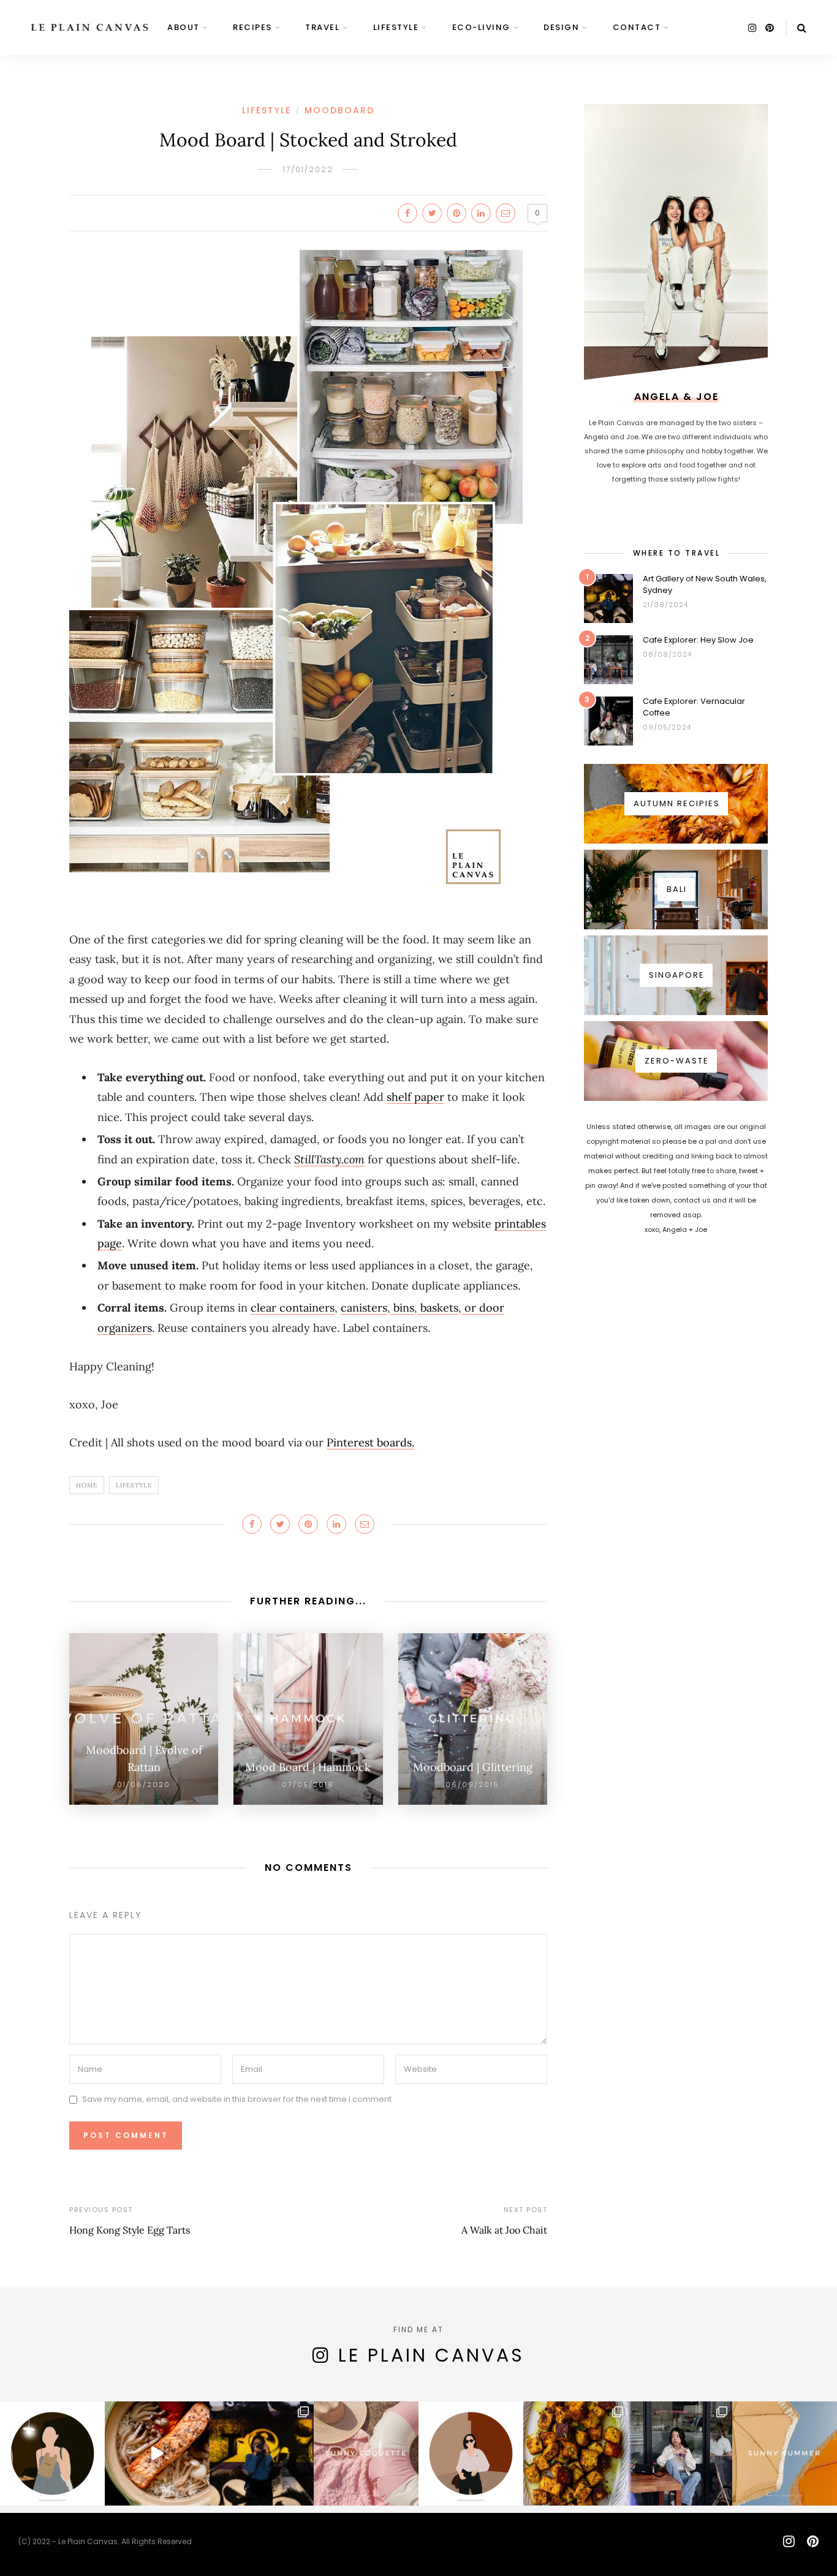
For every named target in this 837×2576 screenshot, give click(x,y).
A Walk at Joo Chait (504, 2230)
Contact (637, 27)
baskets (438, 1308)
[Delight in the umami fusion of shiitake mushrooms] (157, 2454)
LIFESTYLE (396, 27)
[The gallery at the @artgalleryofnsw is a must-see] (262, 2454)
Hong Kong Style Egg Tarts (130, 2230)
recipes (252, 27)
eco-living (481, 27)
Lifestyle (134, 1485)
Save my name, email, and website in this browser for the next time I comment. (238, 2100)
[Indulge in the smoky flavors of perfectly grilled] (576, 2454)
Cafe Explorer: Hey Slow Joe (698, 640)
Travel (322, 27)
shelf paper (415, 1097)
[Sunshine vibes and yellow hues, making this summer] (785, 2454)
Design (561, 27)
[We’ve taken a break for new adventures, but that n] (680, 2454)
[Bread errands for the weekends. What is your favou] (52, 2454)
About (184, 27)
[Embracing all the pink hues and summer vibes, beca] (366, 2454)
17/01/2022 (308, 169)
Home (87, 1485)
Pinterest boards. (370, 1442)
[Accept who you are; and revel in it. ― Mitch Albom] (471, 2454)
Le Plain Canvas (431, 2355)
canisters (364, 1308)
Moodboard (339, 110)
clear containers (293, 1308)
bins (402, 1308)
